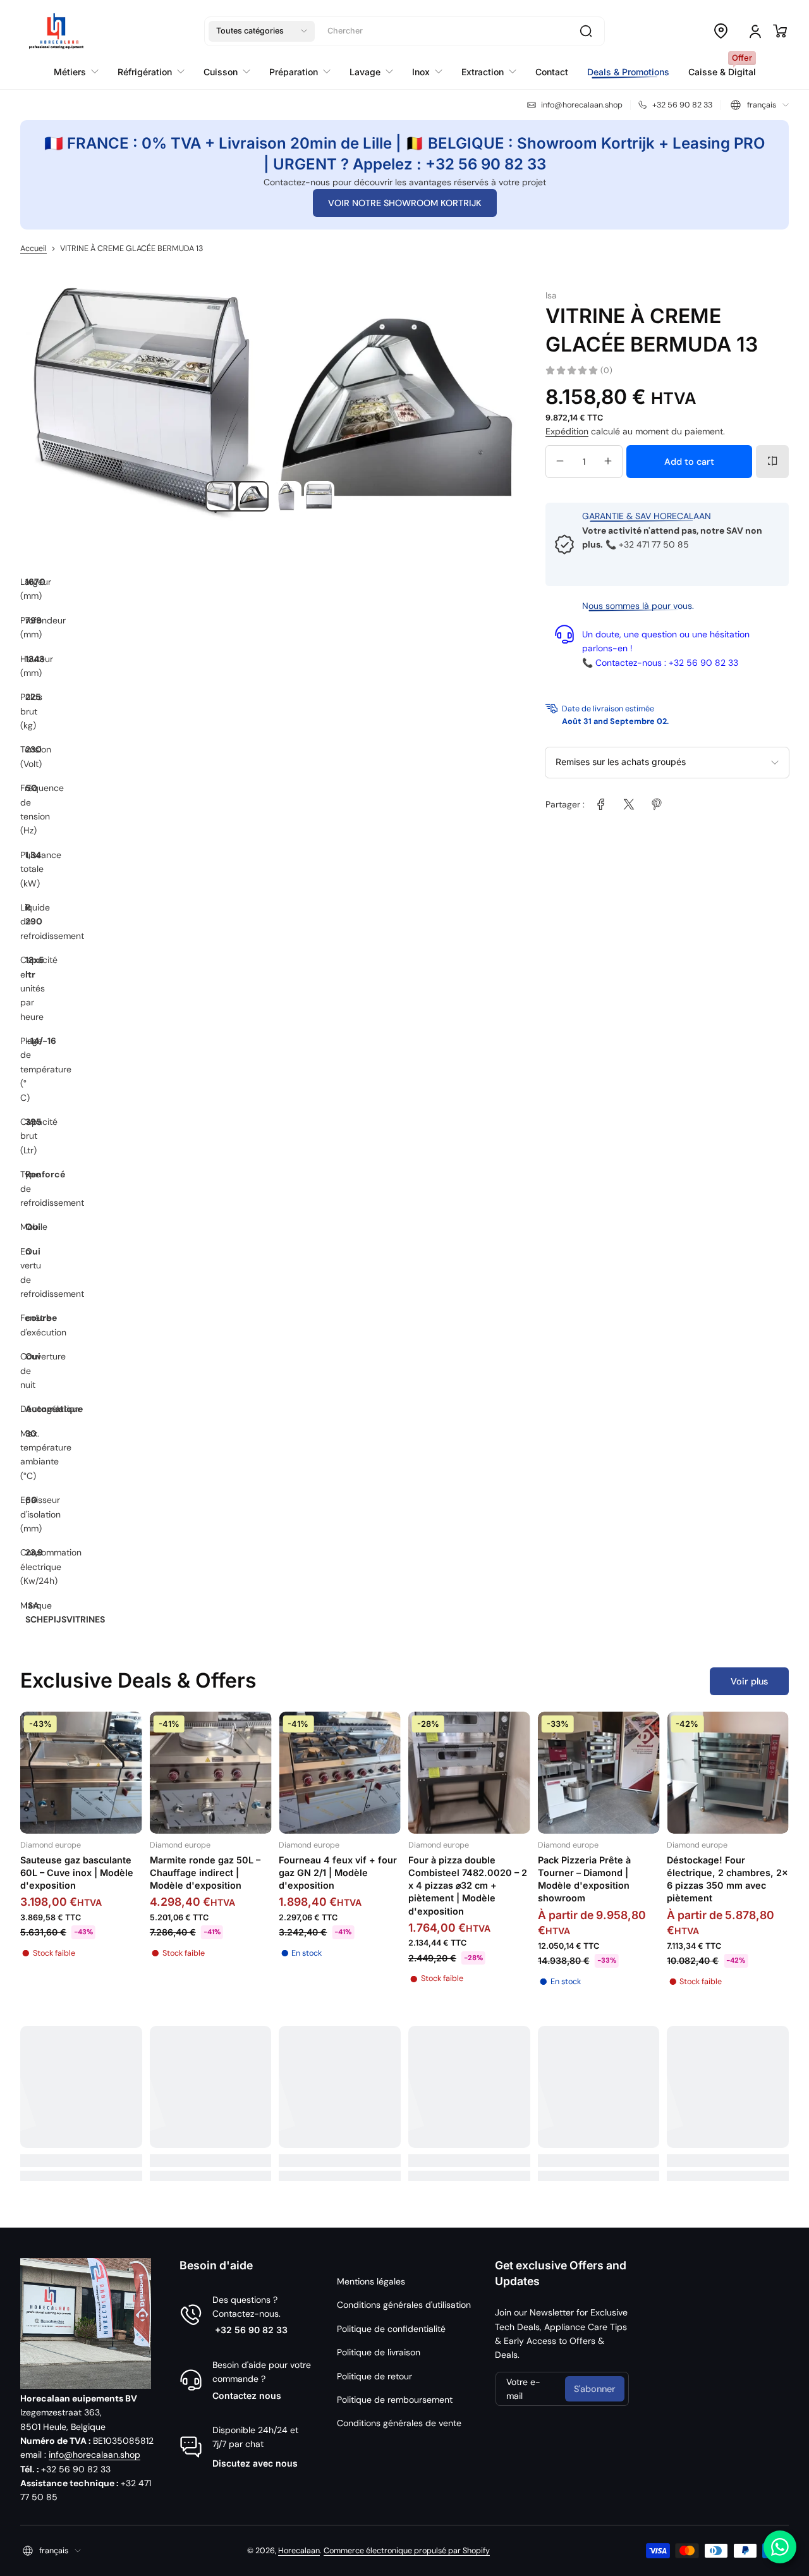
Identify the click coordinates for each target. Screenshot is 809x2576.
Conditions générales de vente (399, 2423)
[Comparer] (772, 461)
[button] (262, 31)
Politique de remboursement (395, 2400)
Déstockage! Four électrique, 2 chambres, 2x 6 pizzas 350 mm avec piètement (727, 1879)
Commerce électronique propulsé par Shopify (407, 2551)
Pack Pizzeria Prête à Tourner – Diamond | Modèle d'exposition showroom (584, 1879)
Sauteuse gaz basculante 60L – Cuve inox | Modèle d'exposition (77, 1873)
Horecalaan (299, 2551)
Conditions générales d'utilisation (404, 2305)
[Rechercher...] (586, 31)
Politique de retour (374, 2376)
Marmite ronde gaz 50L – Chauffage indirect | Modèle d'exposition (205, 1873)
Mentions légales (371, 2281)
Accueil (33, 248)
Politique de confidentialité (391, 2329)
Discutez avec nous (255, 2463)
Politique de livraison (379, 2352)
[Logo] (56, 31)
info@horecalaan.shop (94, 2455)
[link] (601, 804)
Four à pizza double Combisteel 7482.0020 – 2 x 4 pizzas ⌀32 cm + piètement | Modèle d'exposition (468, 1886)
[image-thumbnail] (221, 496)
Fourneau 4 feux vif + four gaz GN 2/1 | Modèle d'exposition (338, 1873)
